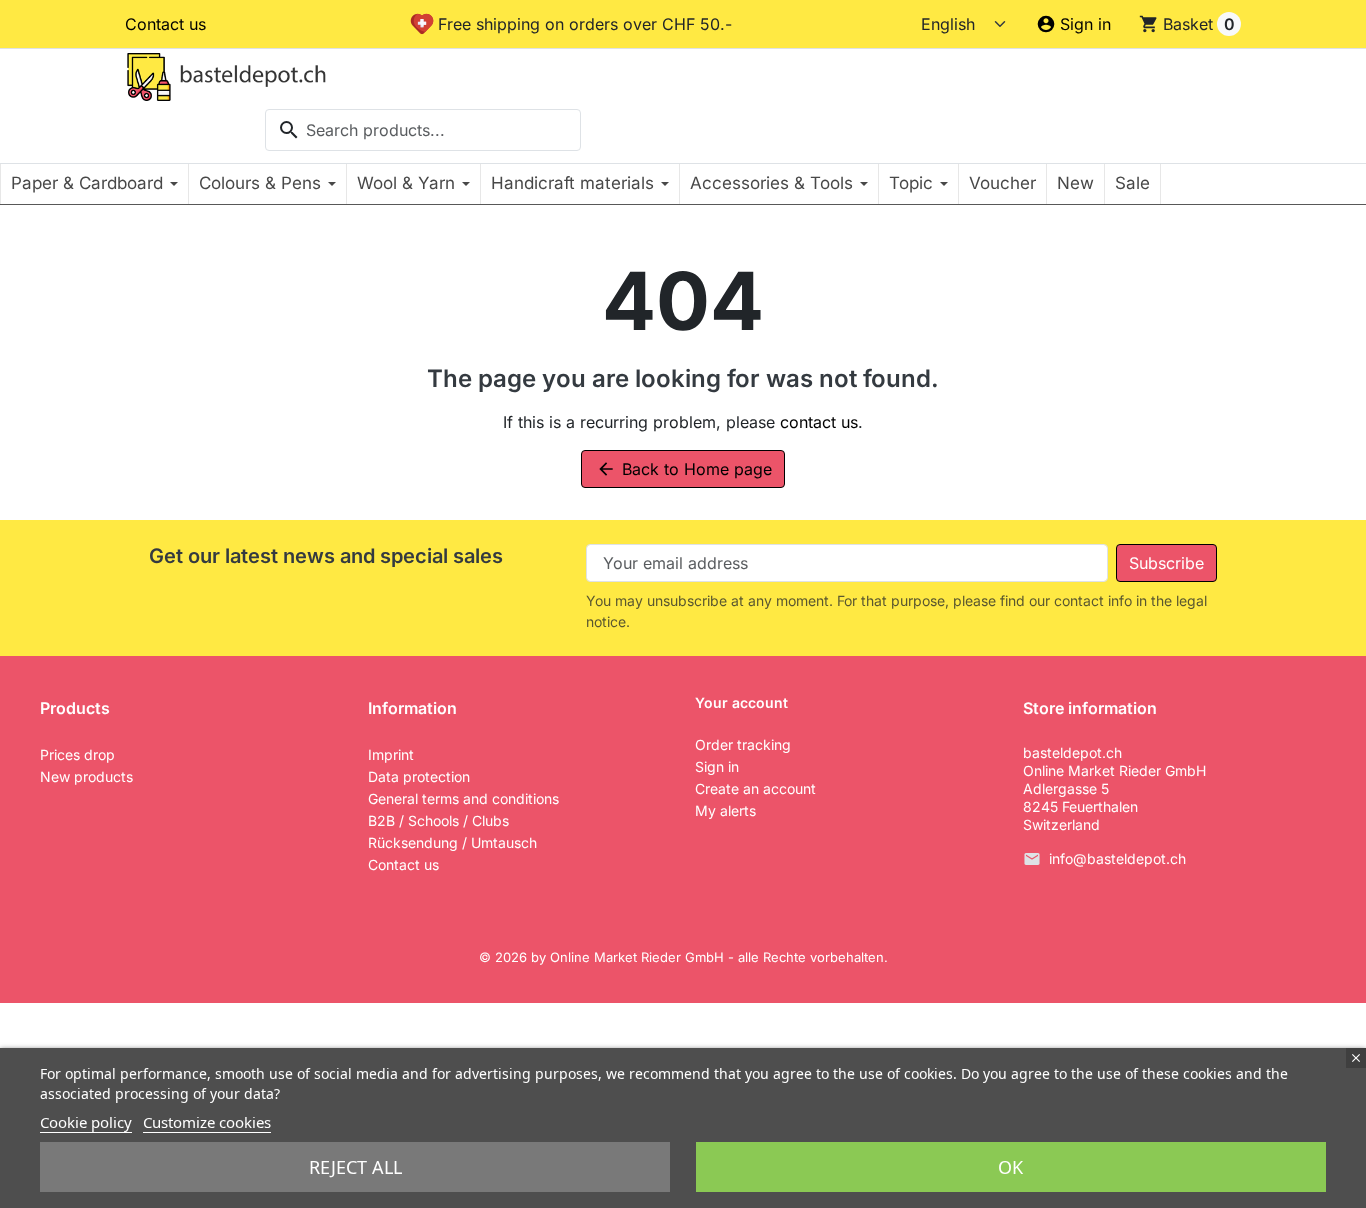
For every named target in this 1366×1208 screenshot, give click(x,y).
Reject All (355, 1167)
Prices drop (77, 754)
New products (86, 776)
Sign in (717, 766)
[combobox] (423, 130)
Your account (741, 703)
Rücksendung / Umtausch (452, 842)
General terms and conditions (463, 798)
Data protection (419, 776)
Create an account (755, 788)
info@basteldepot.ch (1117, 859)
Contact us (165, 24)
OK (1010, 1167)
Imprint (391, 754)
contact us (819, 422)
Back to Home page (684, 469)
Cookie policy (86, 1122)
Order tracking (743, 744)
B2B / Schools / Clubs (438, 820)
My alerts (725, 810)
